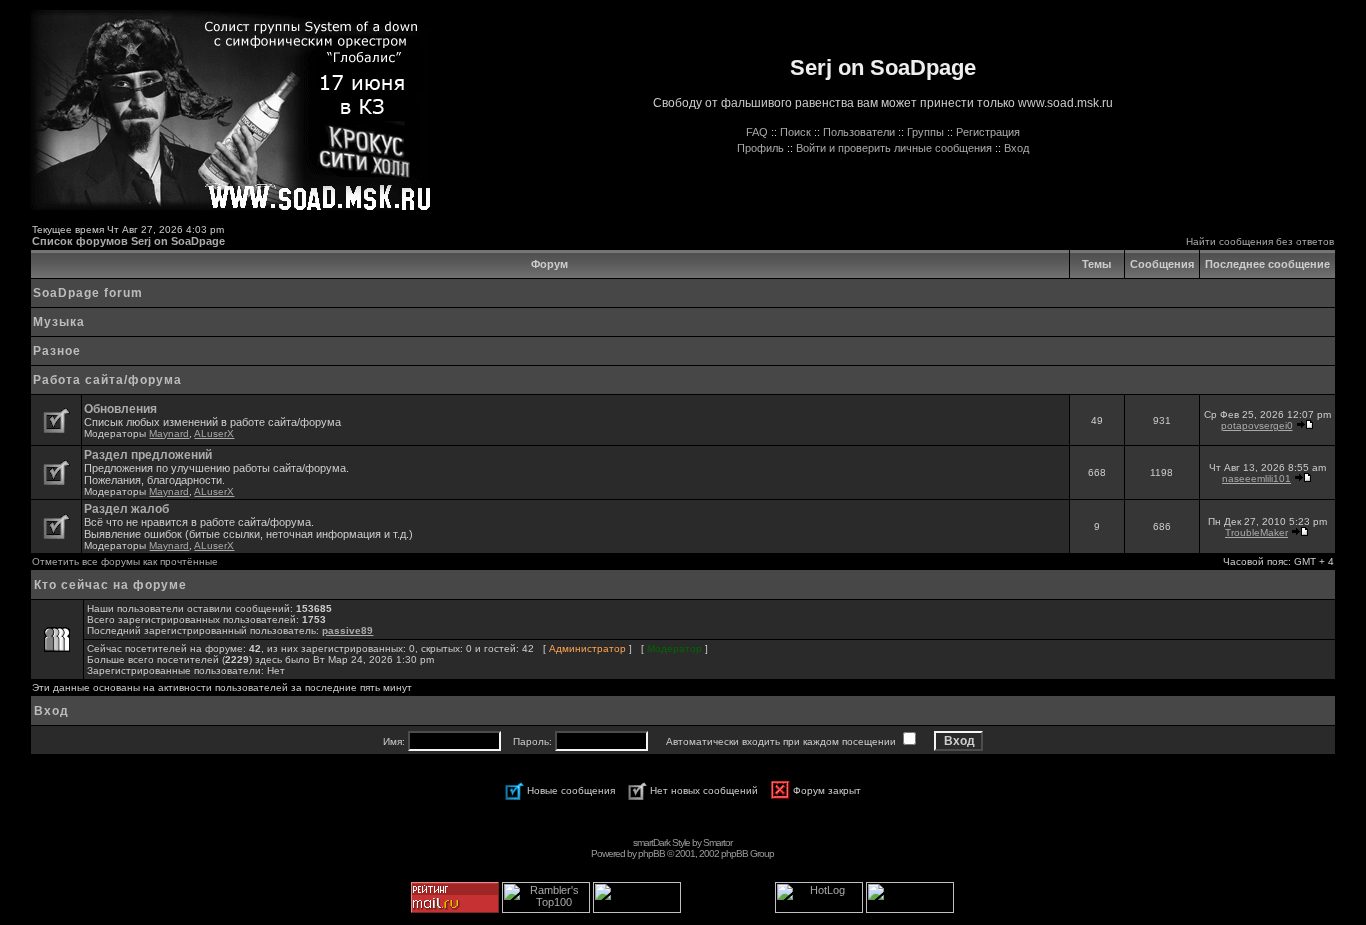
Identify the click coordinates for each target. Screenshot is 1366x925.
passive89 (347, 630)
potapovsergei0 (1257, 425)
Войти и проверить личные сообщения (894, 148)
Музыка (59, 322)
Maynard (169, 433)
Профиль (760, 148)
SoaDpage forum (88, 293)
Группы (925, 132)
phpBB (651, 853)
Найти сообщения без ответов (1260, 241)
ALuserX (214, 433)
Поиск (795, 132)
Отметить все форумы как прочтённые (125, 561)
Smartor (717, 842)
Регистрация (988, 132)
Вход (1016, 148)
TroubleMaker (1256, 532)
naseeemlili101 (1256, 478)
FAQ (757, 132)
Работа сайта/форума (107, 380)
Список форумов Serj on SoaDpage (128, 241)
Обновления (120, 409)
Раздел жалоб (126, 509)
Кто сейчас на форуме (110, 585)
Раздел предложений (148, 455)
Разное (57, 351)
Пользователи (859, 132)
